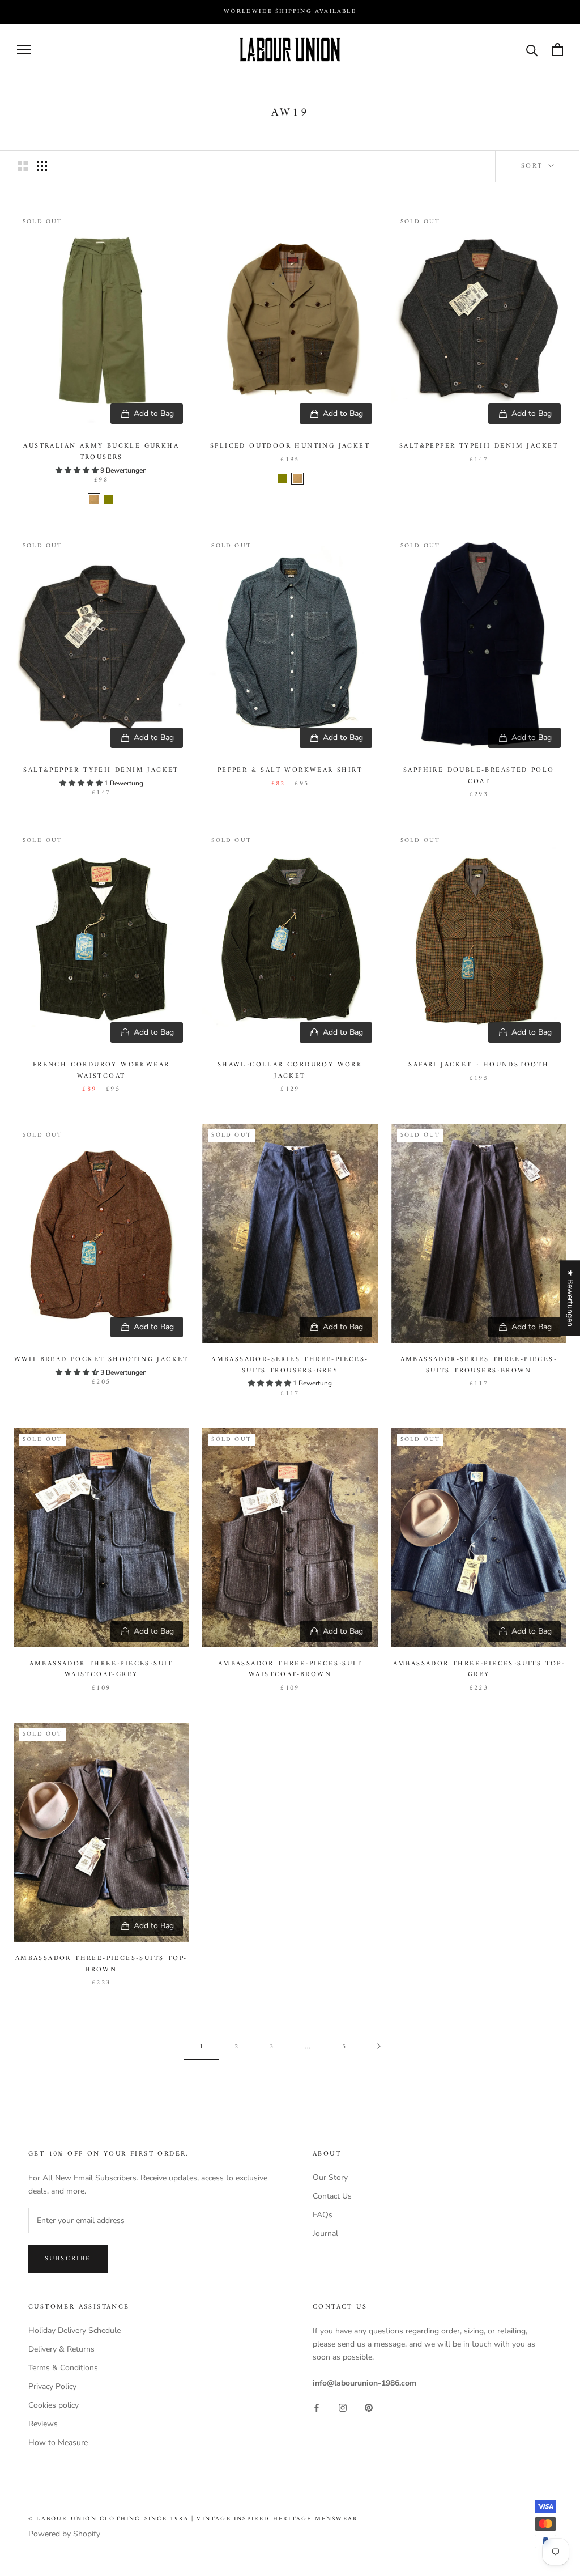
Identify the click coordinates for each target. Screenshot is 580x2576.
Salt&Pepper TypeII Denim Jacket (101, 770)
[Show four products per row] (42, 166)
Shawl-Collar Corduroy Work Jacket (290, 1071)
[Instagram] (343, 2407)
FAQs (323, 2215)
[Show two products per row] (23, 166)
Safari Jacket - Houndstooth (479, 1065)
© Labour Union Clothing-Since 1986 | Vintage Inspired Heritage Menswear (193, 2519)
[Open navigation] (24, 50)
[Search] (532, 50)
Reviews (43, 2424)
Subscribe (68, 2259)
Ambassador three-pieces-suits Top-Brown (101, 1964)
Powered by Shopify (64, 2534)
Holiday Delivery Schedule (74, 2330)
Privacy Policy (52, 2386)
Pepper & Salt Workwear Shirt (290, 770)
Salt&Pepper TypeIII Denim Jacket (479, 446)
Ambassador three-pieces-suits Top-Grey (479, 1670)
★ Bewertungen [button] (570, 1298)
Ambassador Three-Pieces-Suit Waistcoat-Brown (290, 1670)
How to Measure (58, 2443)
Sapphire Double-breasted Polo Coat (479, 776)
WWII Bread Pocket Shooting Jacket (101, 1360)
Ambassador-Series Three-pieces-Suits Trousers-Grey (290, 1365)
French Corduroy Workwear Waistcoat (101, 1071)
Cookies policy (54, 2405)
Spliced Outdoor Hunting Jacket (290, 446)
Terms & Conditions (63, 2368)
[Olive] (109, 499)
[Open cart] (558, 50)
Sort (534, 166)
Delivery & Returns (61, 2349)
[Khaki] (94, 499)
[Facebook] (317, 2407)
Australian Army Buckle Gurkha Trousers (101, 452)
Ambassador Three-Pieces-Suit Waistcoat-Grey (101, 1670)
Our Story (330, 2177)
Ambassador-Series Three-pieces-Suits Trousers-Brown (479, 1365)
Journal (325, 2233)
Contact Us (332, 2196)
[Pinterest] (369, 2407)
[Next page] (379, 2047)
